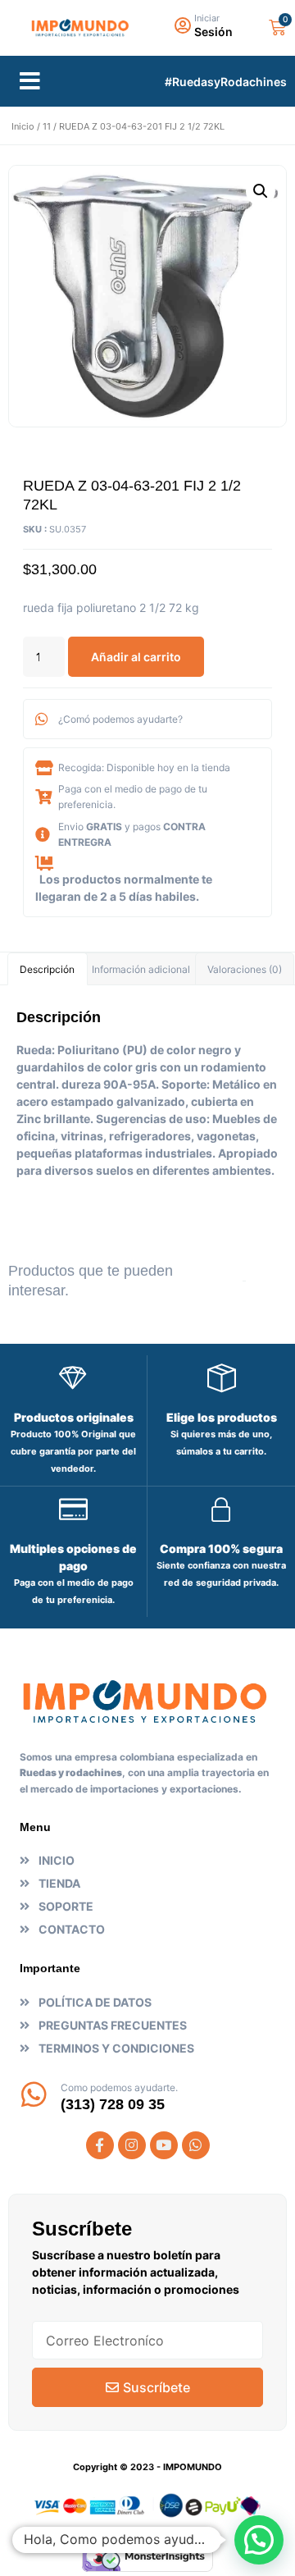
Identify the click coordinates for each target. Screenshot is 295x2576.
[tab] (48, 969)
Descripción (47, 969)
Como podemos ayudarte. (119, 2087)
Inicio (23, 126)
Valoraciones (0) (245, 969)
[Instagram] (132, 2145)
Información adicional (141, 969)
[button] (30, 81)
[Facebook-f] (100, 2145)
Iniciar (207, 18)
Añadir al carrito (136, 657)
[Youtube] (164, 2145)
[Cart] (277, 27)
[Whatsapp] (196, 2145)
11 (47, 126)
